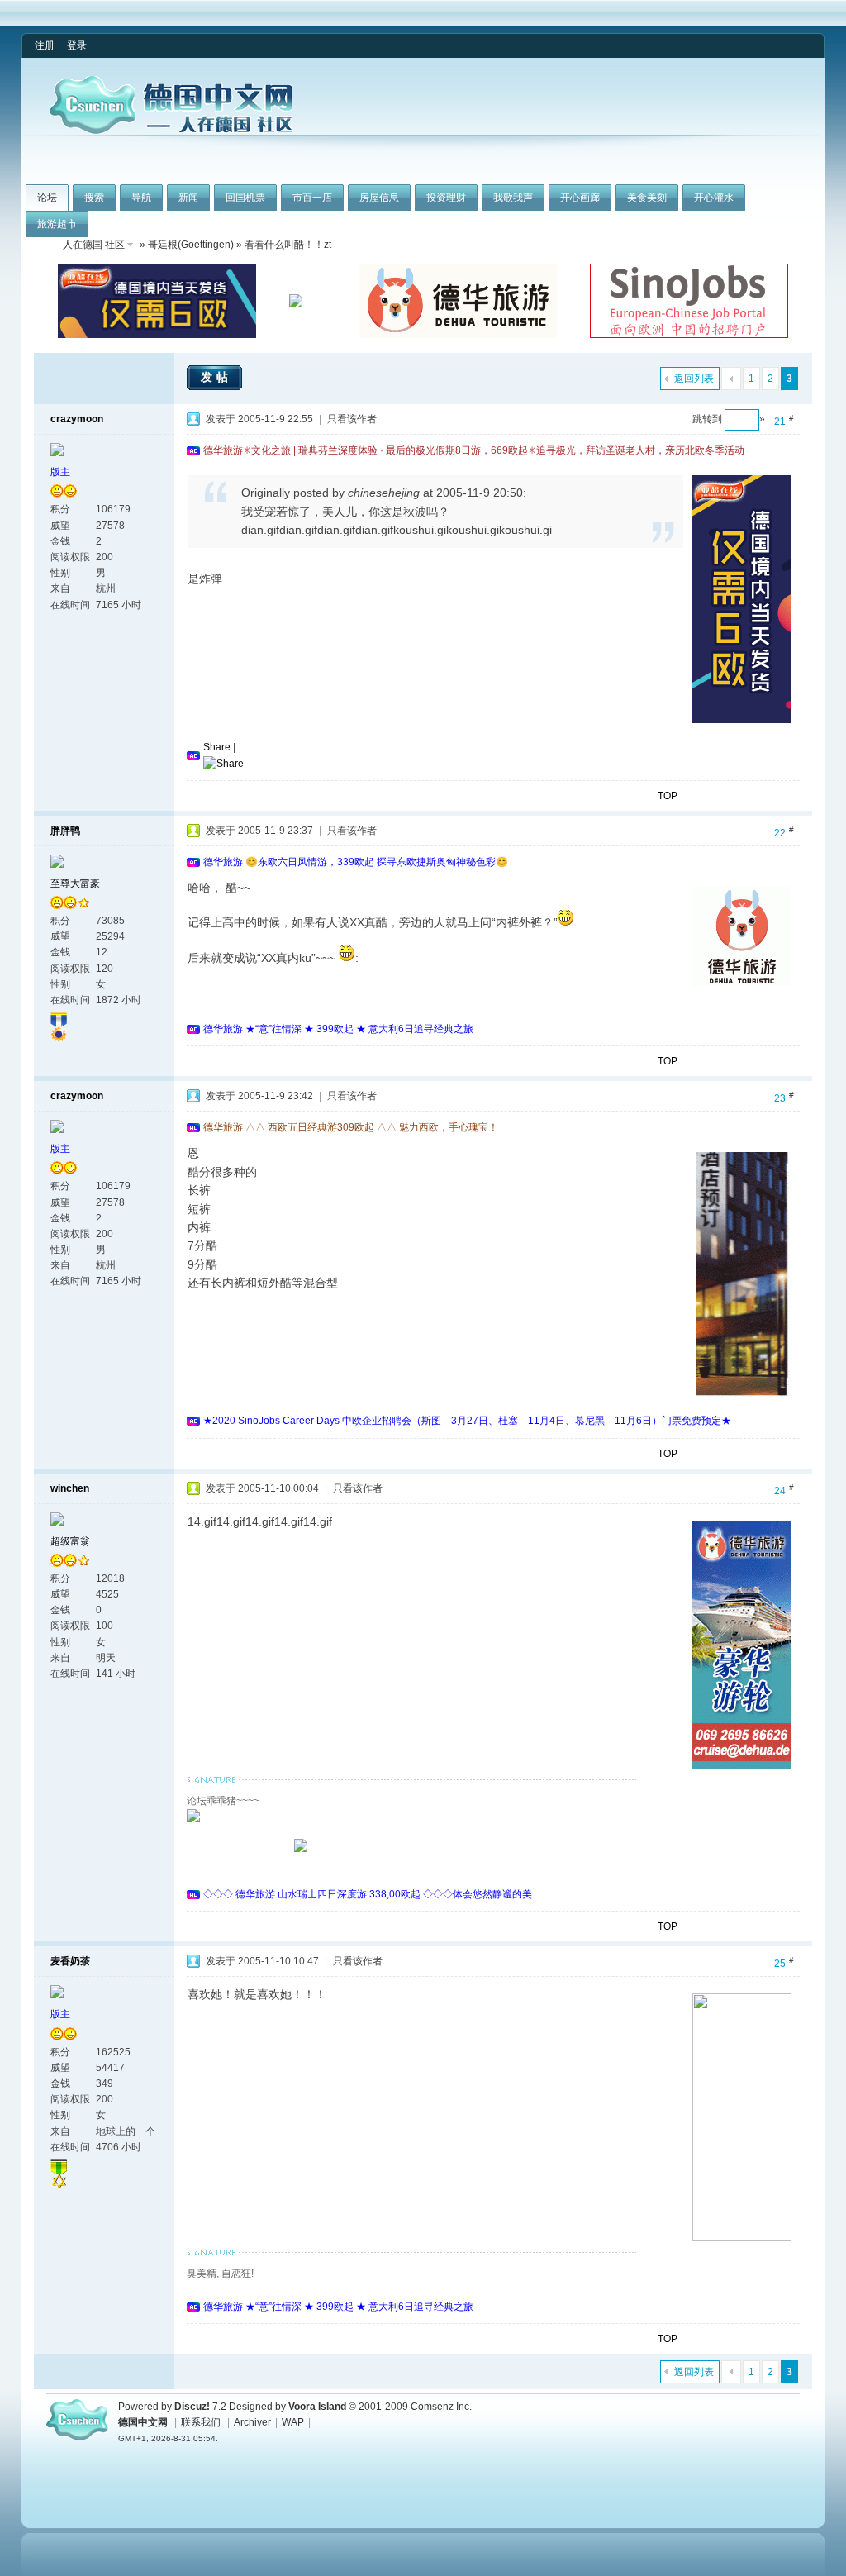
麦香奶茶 (70, 1961)
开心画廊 (580, 198)
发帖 (216, 377)
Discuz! (192, 2407)
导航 (141, 198)
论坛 (47, 198)
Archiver (252, 2422)
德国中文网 (143, 2422)
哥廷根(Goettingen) (191, 245)
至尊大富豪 (75, 883)
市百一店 (312, 198)
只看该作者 (352, 419)
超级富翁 (70, 1541)
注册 (45, 45)
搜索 (94, 198)
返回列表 (694, 379)
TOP (668, 796)
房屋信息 (379, 198)
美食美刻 (647, 198)
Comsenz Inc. (441, 2407)
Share (217, 747)
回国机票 (245, 198)
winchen (70, 1488)
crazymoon (77, 419)
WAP (293, 2422)
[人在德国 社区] (171, 131)
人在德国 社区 (94, 245)
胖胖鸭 (65, 831)
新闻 (188, 198)
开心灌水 (714, 198)
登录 (77, 45)
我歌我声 (513, 198)
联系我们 (201, 2422)
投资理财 (446, 198)
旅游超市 (57, 224)
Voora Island (317, 2407)
